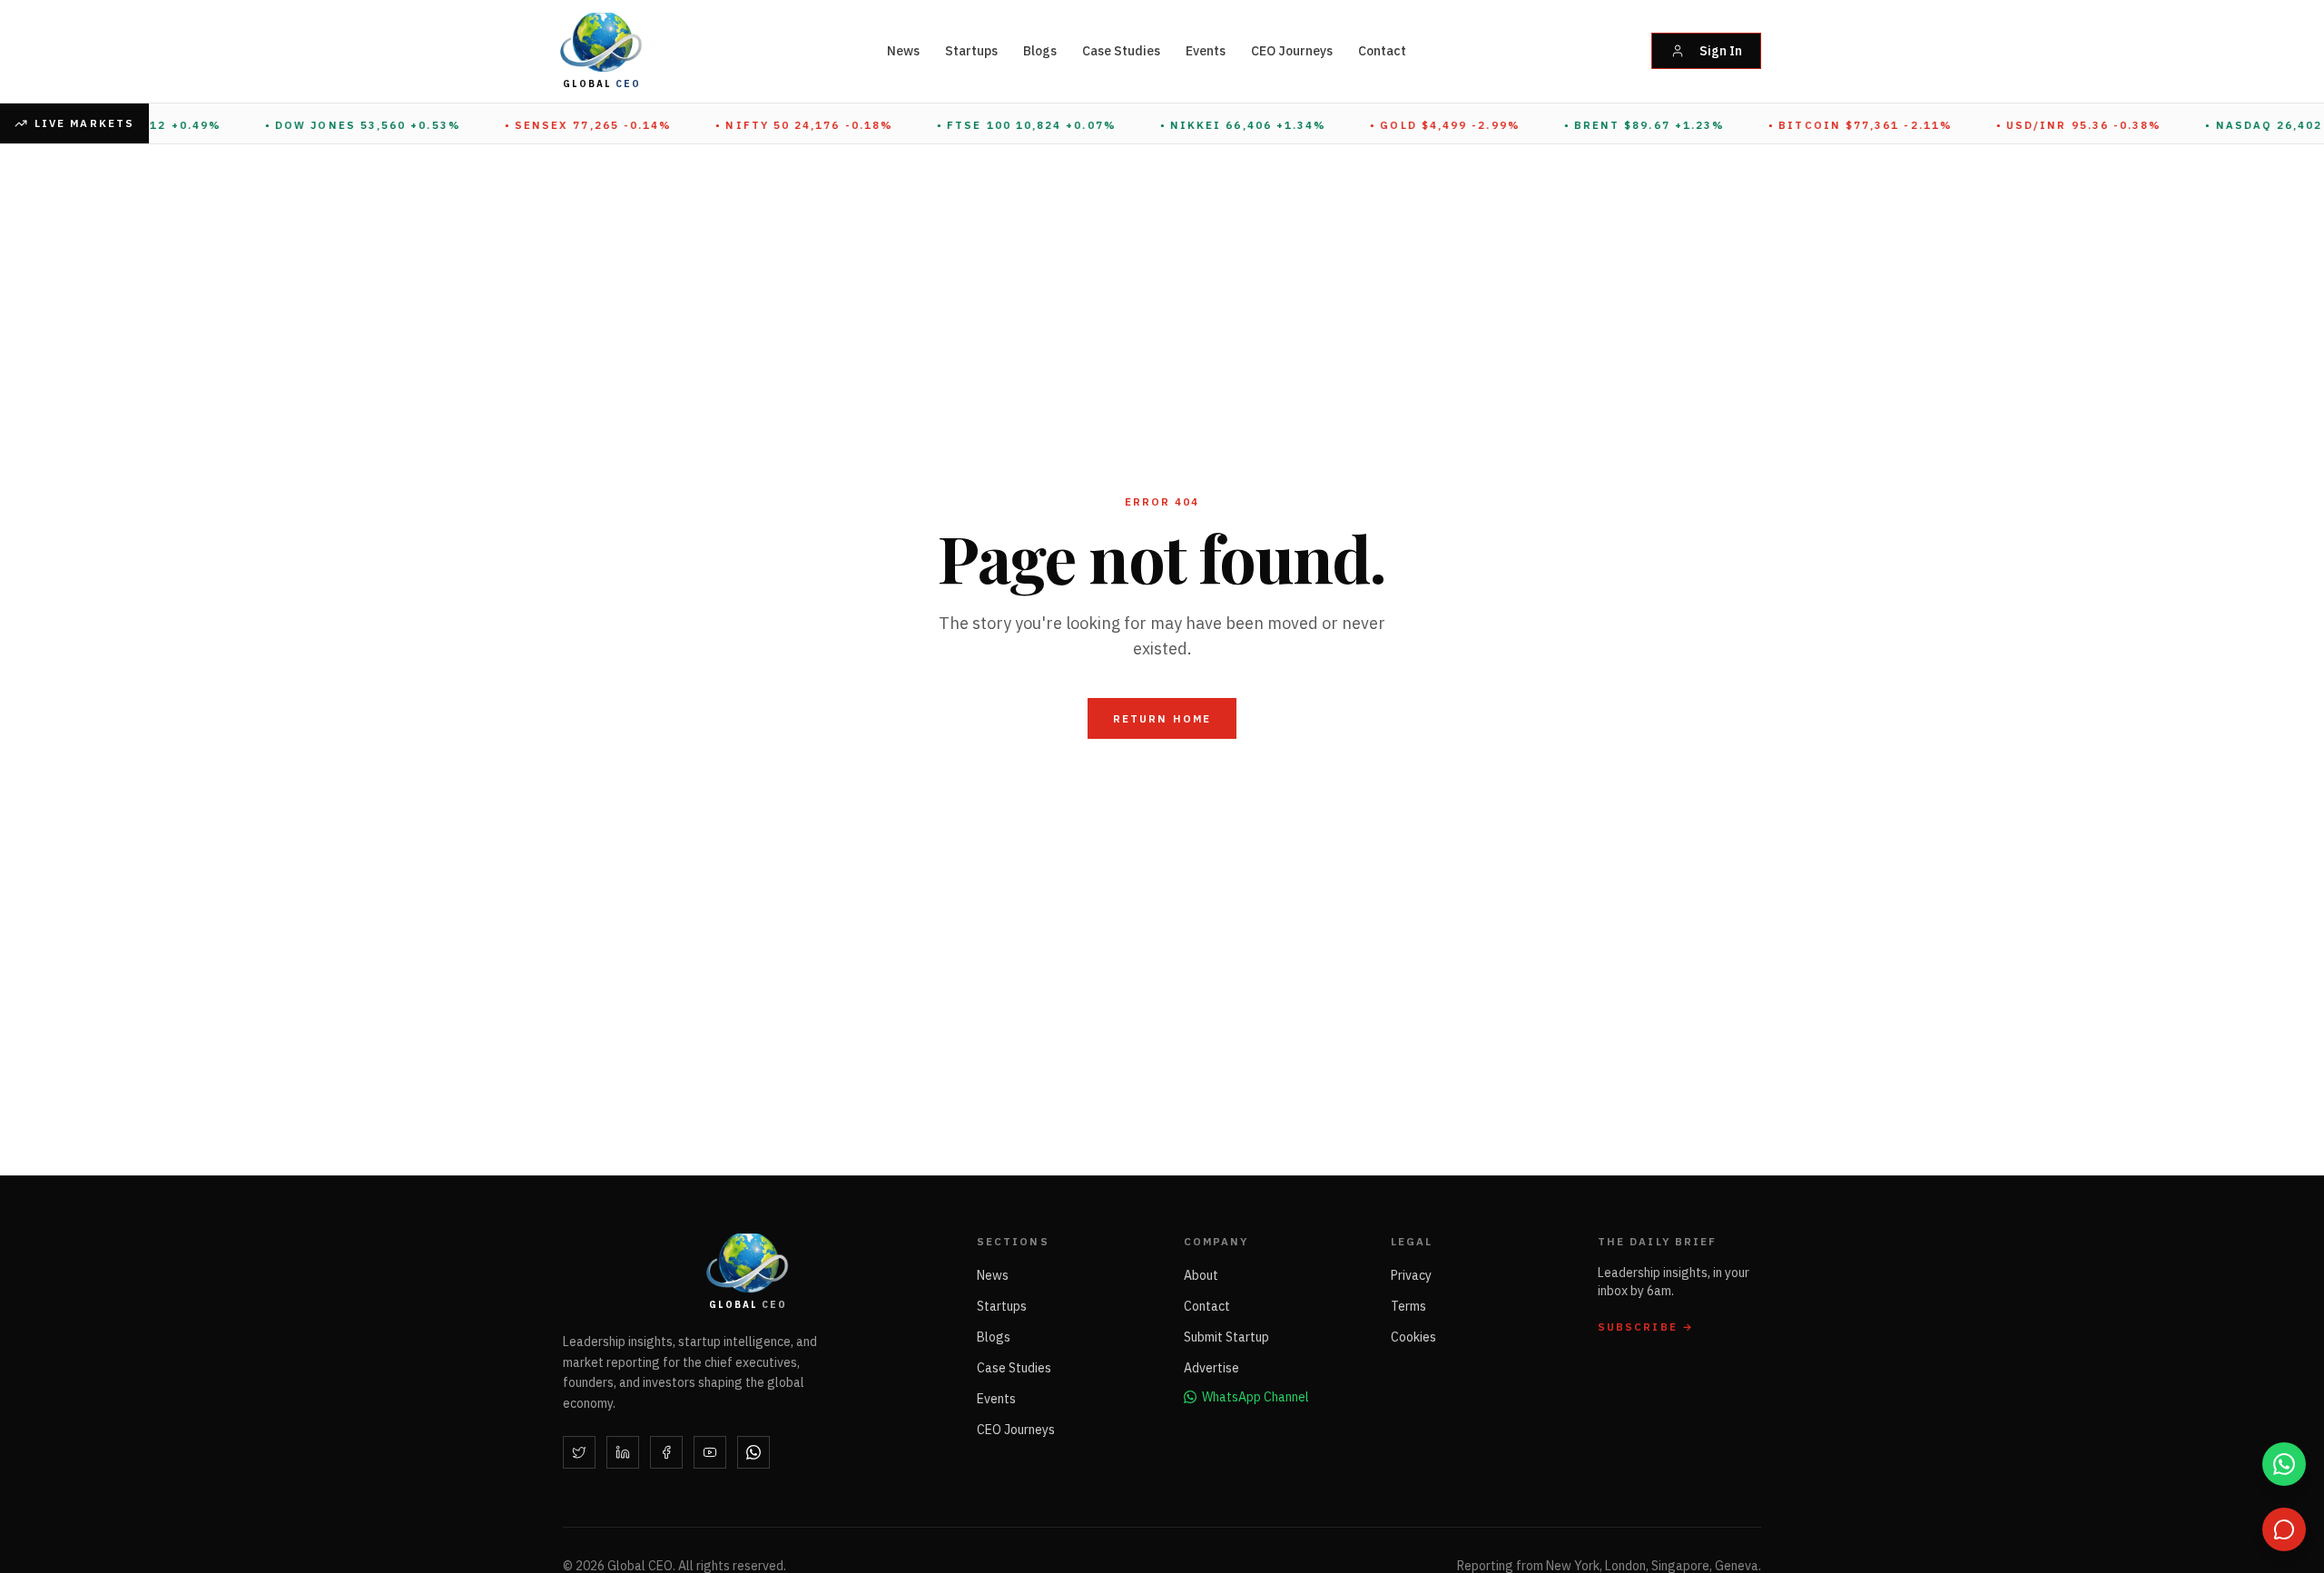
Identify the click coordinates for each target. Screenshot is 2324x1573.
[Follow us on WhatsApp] (2284, 1464)
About (1201, 1275)
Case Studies (1121, 51)
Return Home (1162, 718)
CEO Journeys (1292, 51)
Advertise (1211, 1368)
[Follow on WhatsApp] (753, 1452)
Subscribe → (1646, 1327)
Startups (971, 51)
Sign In (1721, 51)
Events (1206, 51)
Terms (1408, 1306)
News (903, 51)
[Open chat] (2284, 1529)
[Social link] (579, 1452)
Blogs (1040, 51)
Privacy (1411, 1275)
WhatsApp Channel (1256, 1397)
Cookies (1413, 1337)
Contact (1382, 51)
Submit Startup (1226, 1337)
